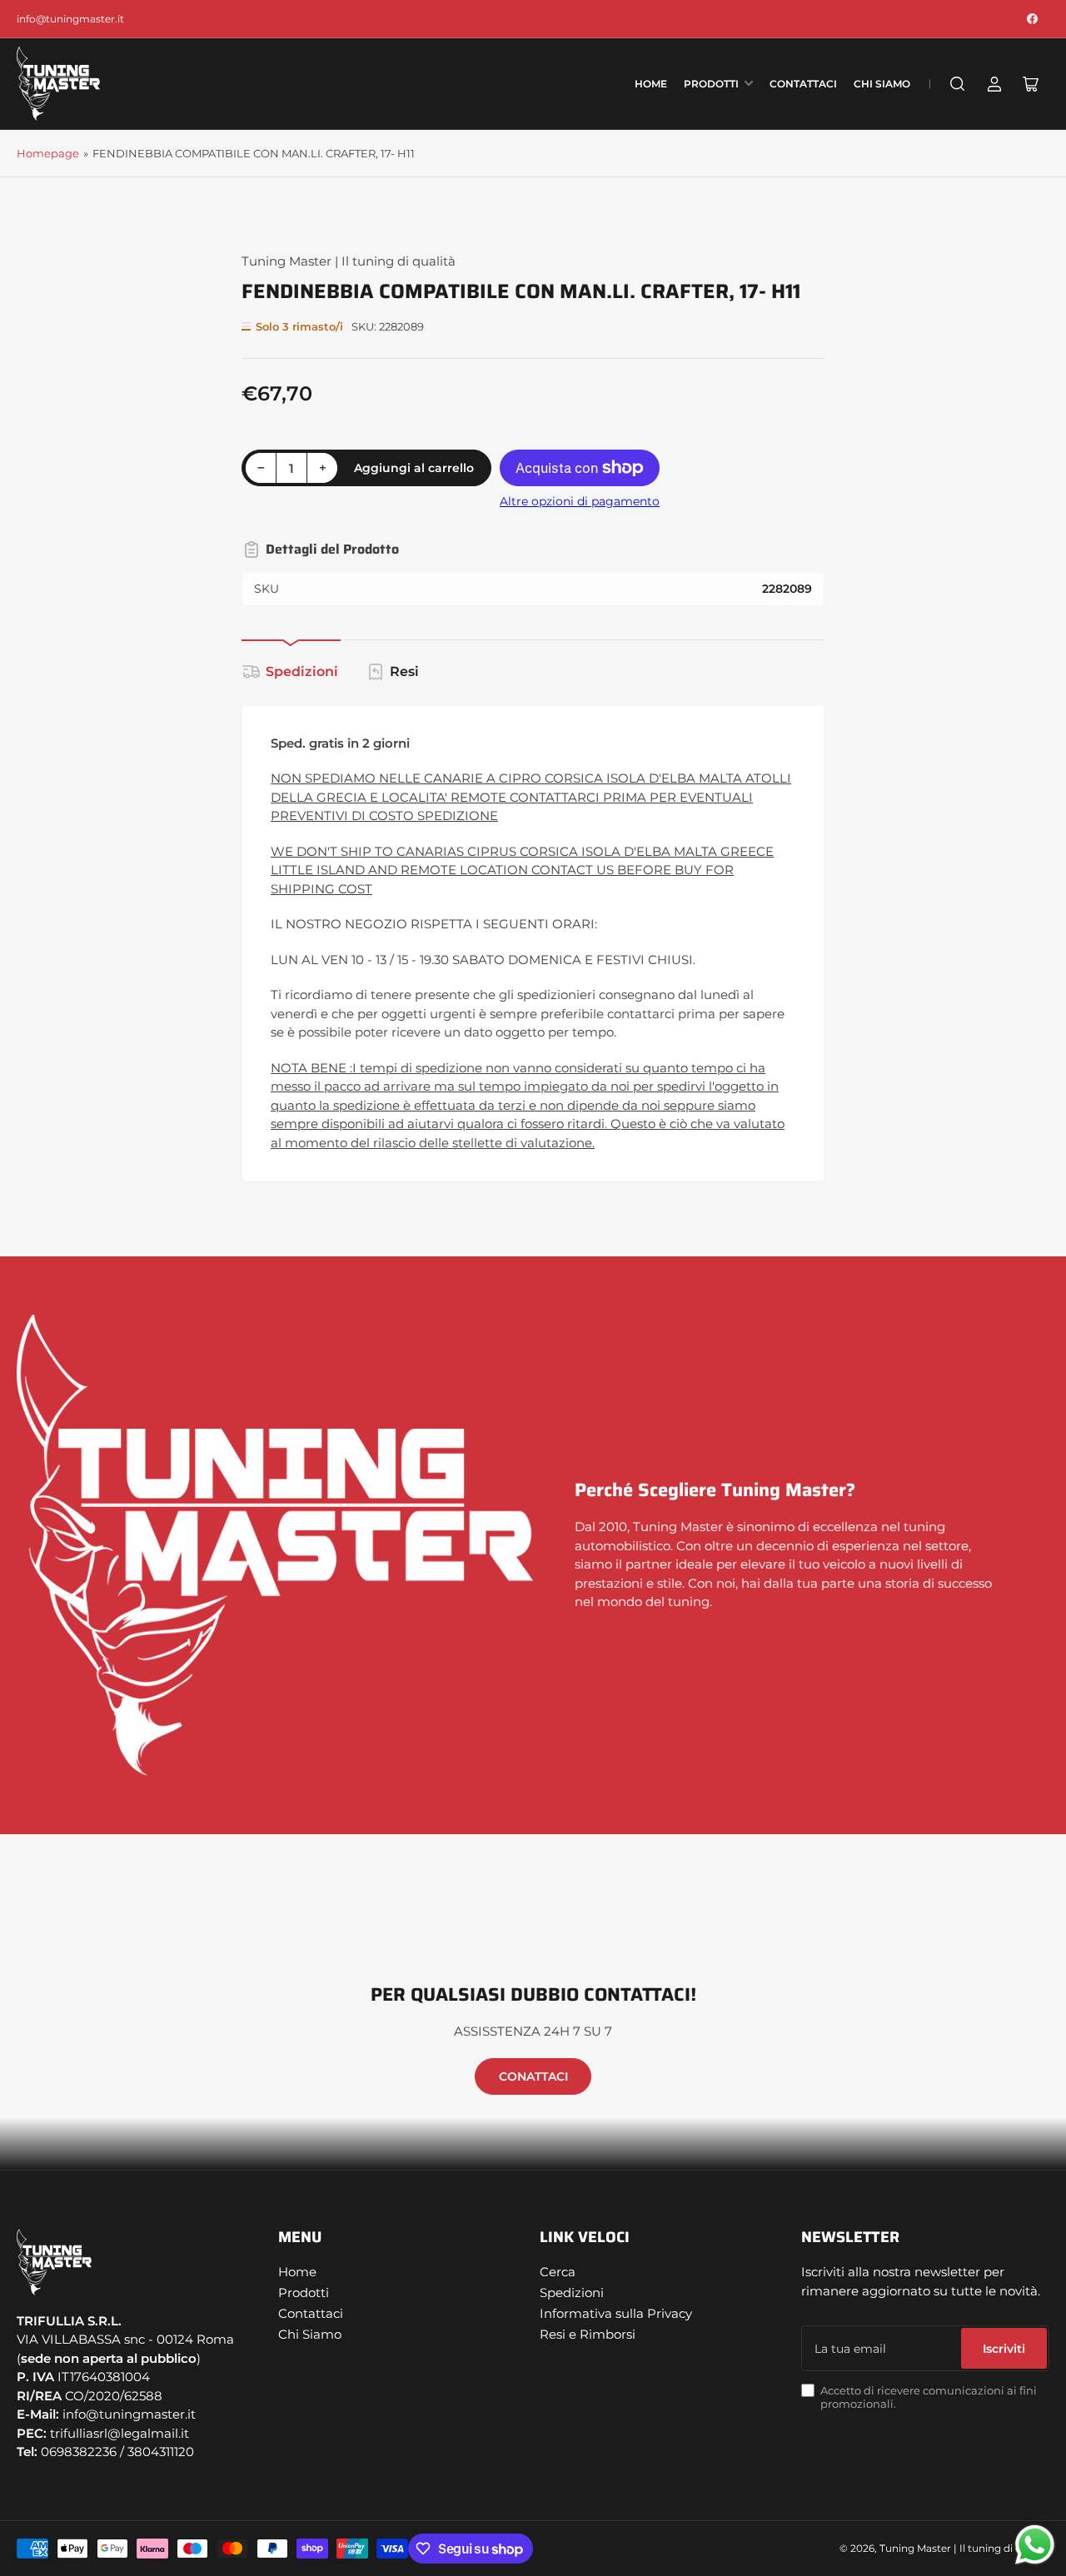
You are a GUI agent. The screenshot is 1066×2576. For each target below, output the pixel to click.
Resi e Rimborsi (588, 2334)
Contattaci (803, 84)
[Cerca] (958, 84)
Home (651, 84)
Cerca (558, 2272)
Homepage (48, 153)
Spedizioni (302, 671)
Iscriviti (1004, 2349)
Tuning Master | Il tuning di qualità (349, 261)
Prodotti (711, 84)
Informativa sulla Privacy (616, 2313)
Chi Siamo (882, 84)
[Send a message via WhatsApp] (1035, 2545)
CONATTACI (533, 2076)
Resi (404, 671)
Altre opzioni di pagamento (580, 501)
